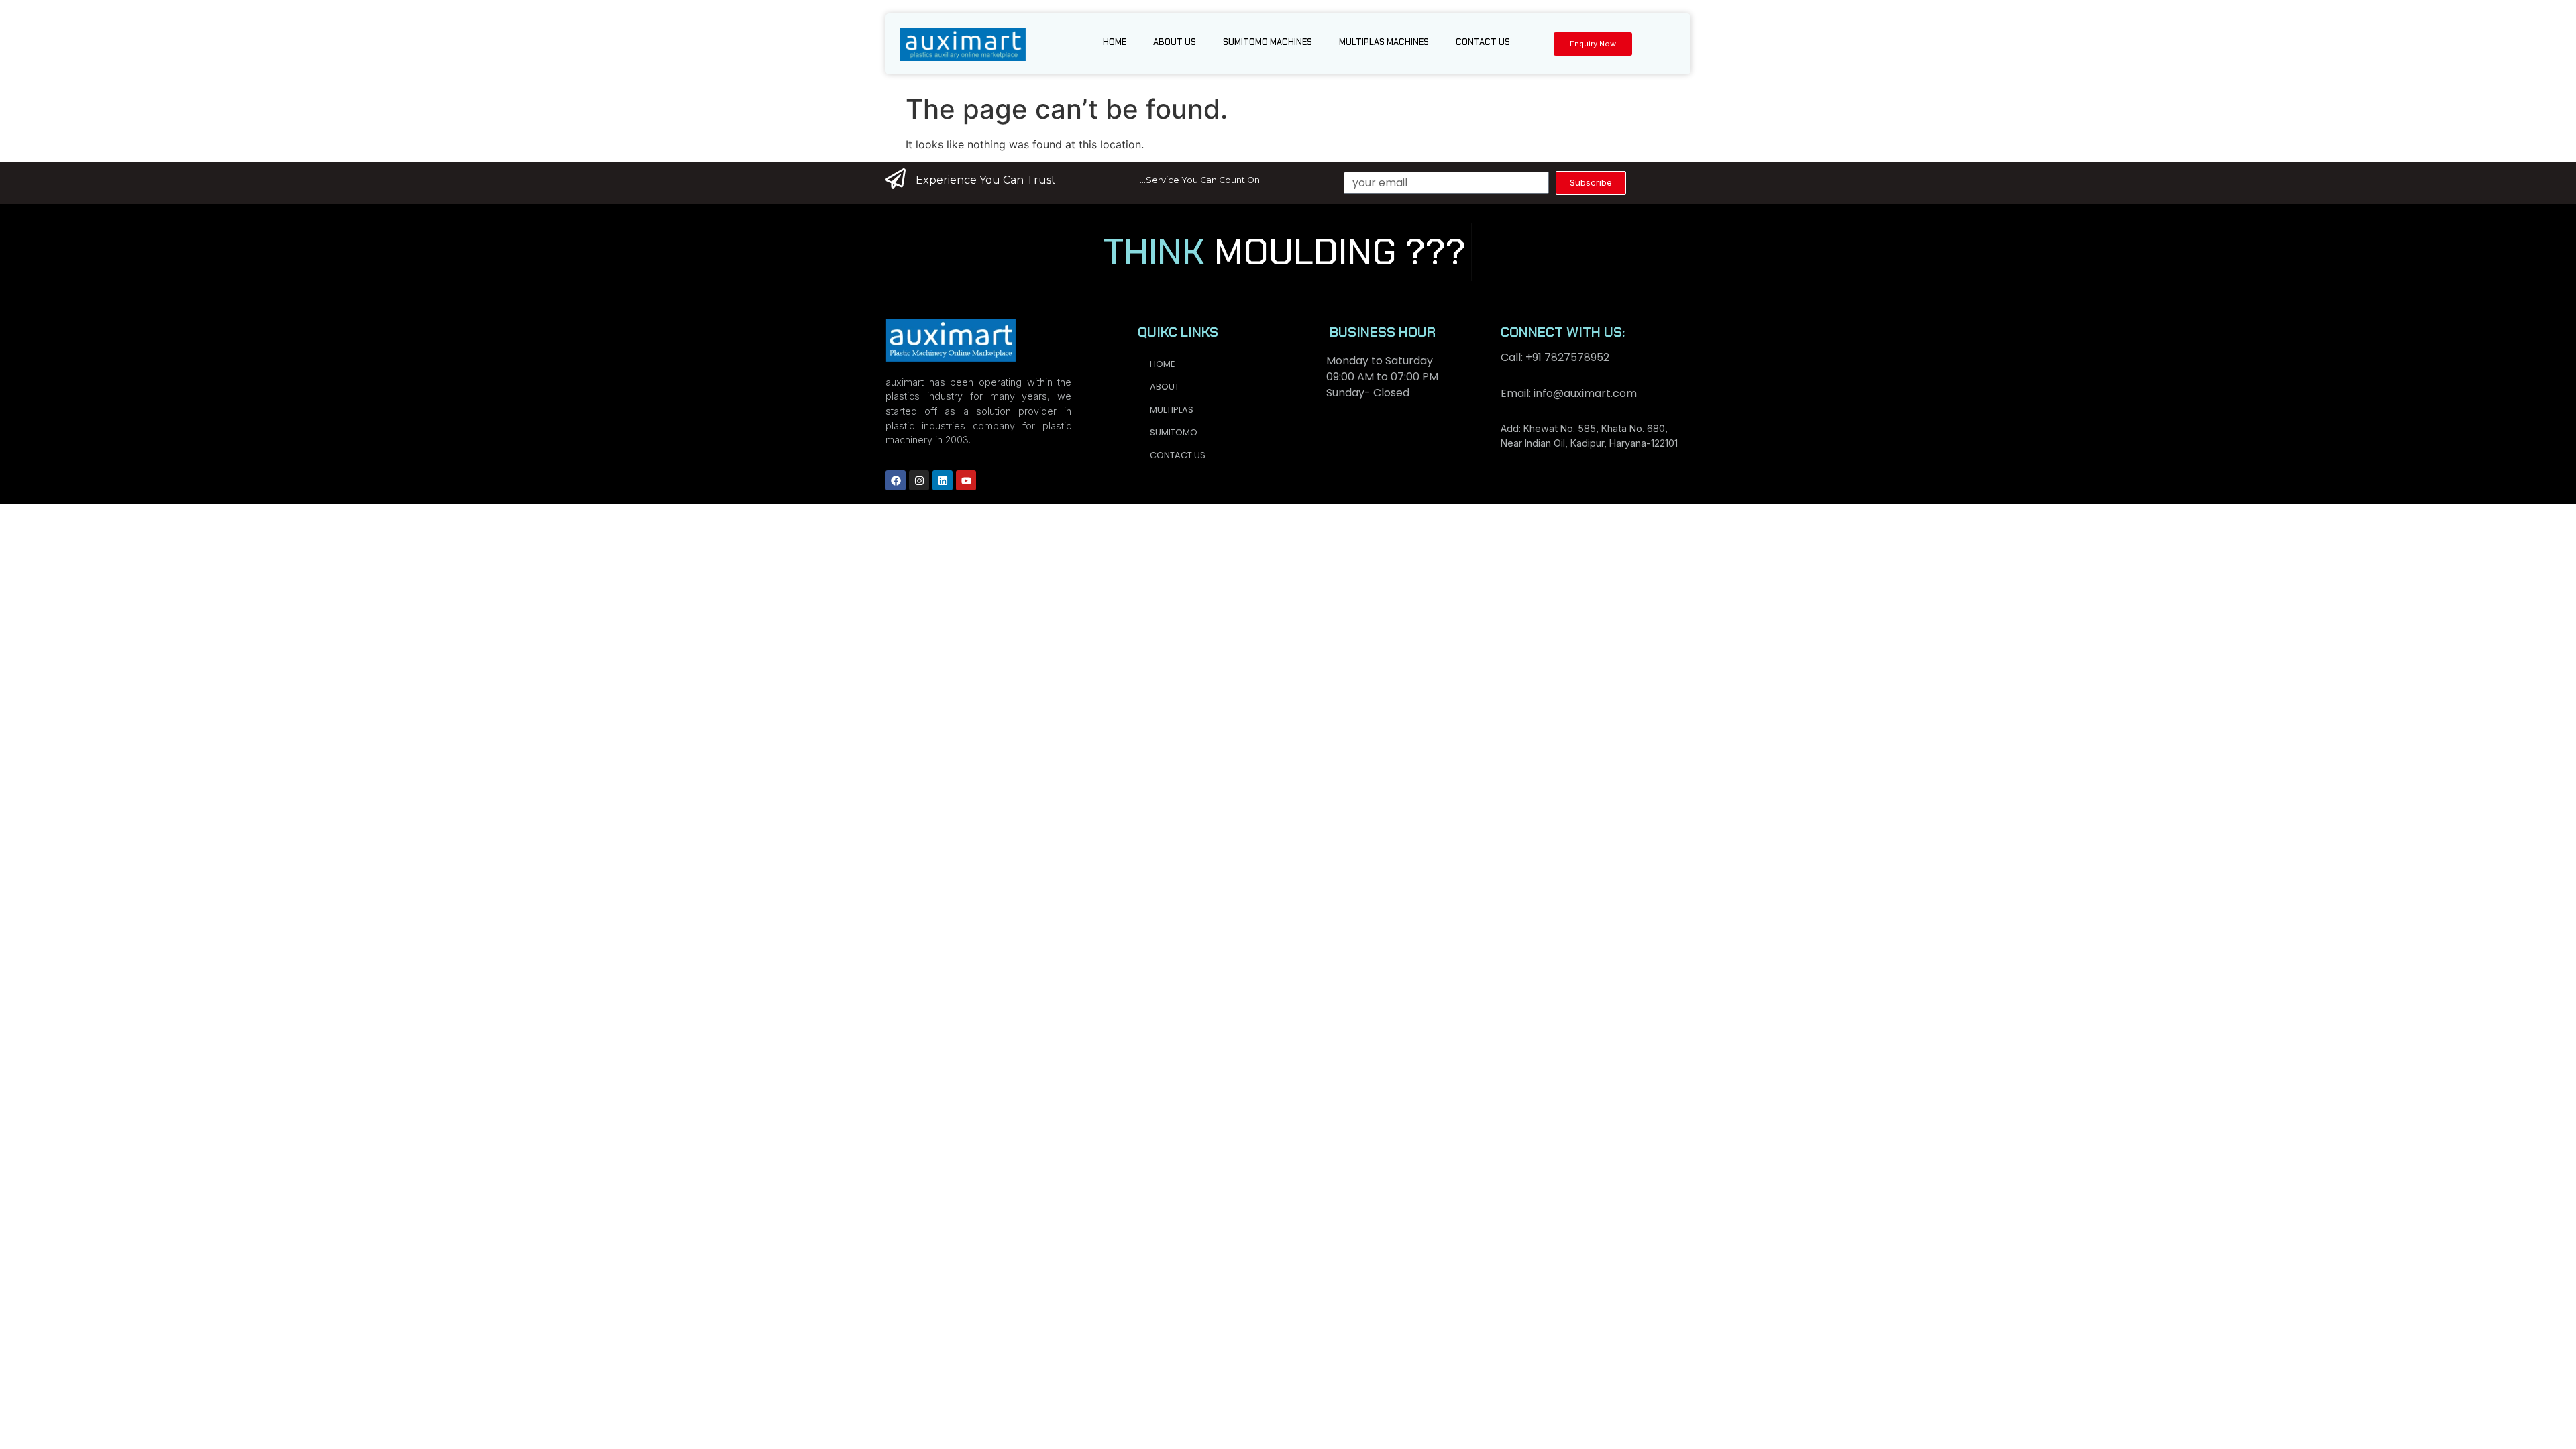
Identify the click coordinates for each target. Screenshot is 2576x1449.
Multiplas (1172, 410)
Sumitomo (1174, 432)
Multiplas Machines (1384, 42)
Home (1115, 42)
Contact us (1483, 42)
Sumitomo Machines (1268, 42)
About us (1175, 42)
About (1165, 387)
